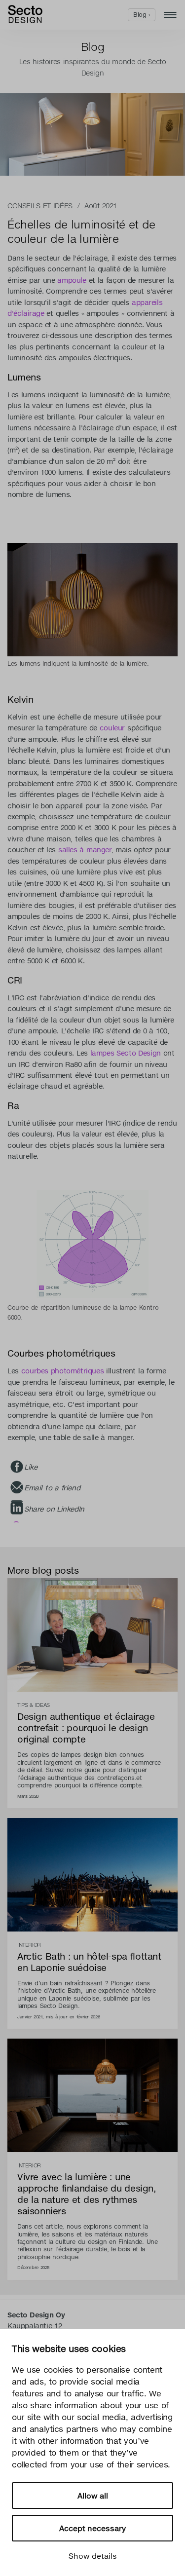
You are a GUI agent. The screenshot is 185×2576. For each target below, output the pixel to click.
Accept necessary (92, 2528)
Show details (93, 2556)
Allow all (93, 2496)
